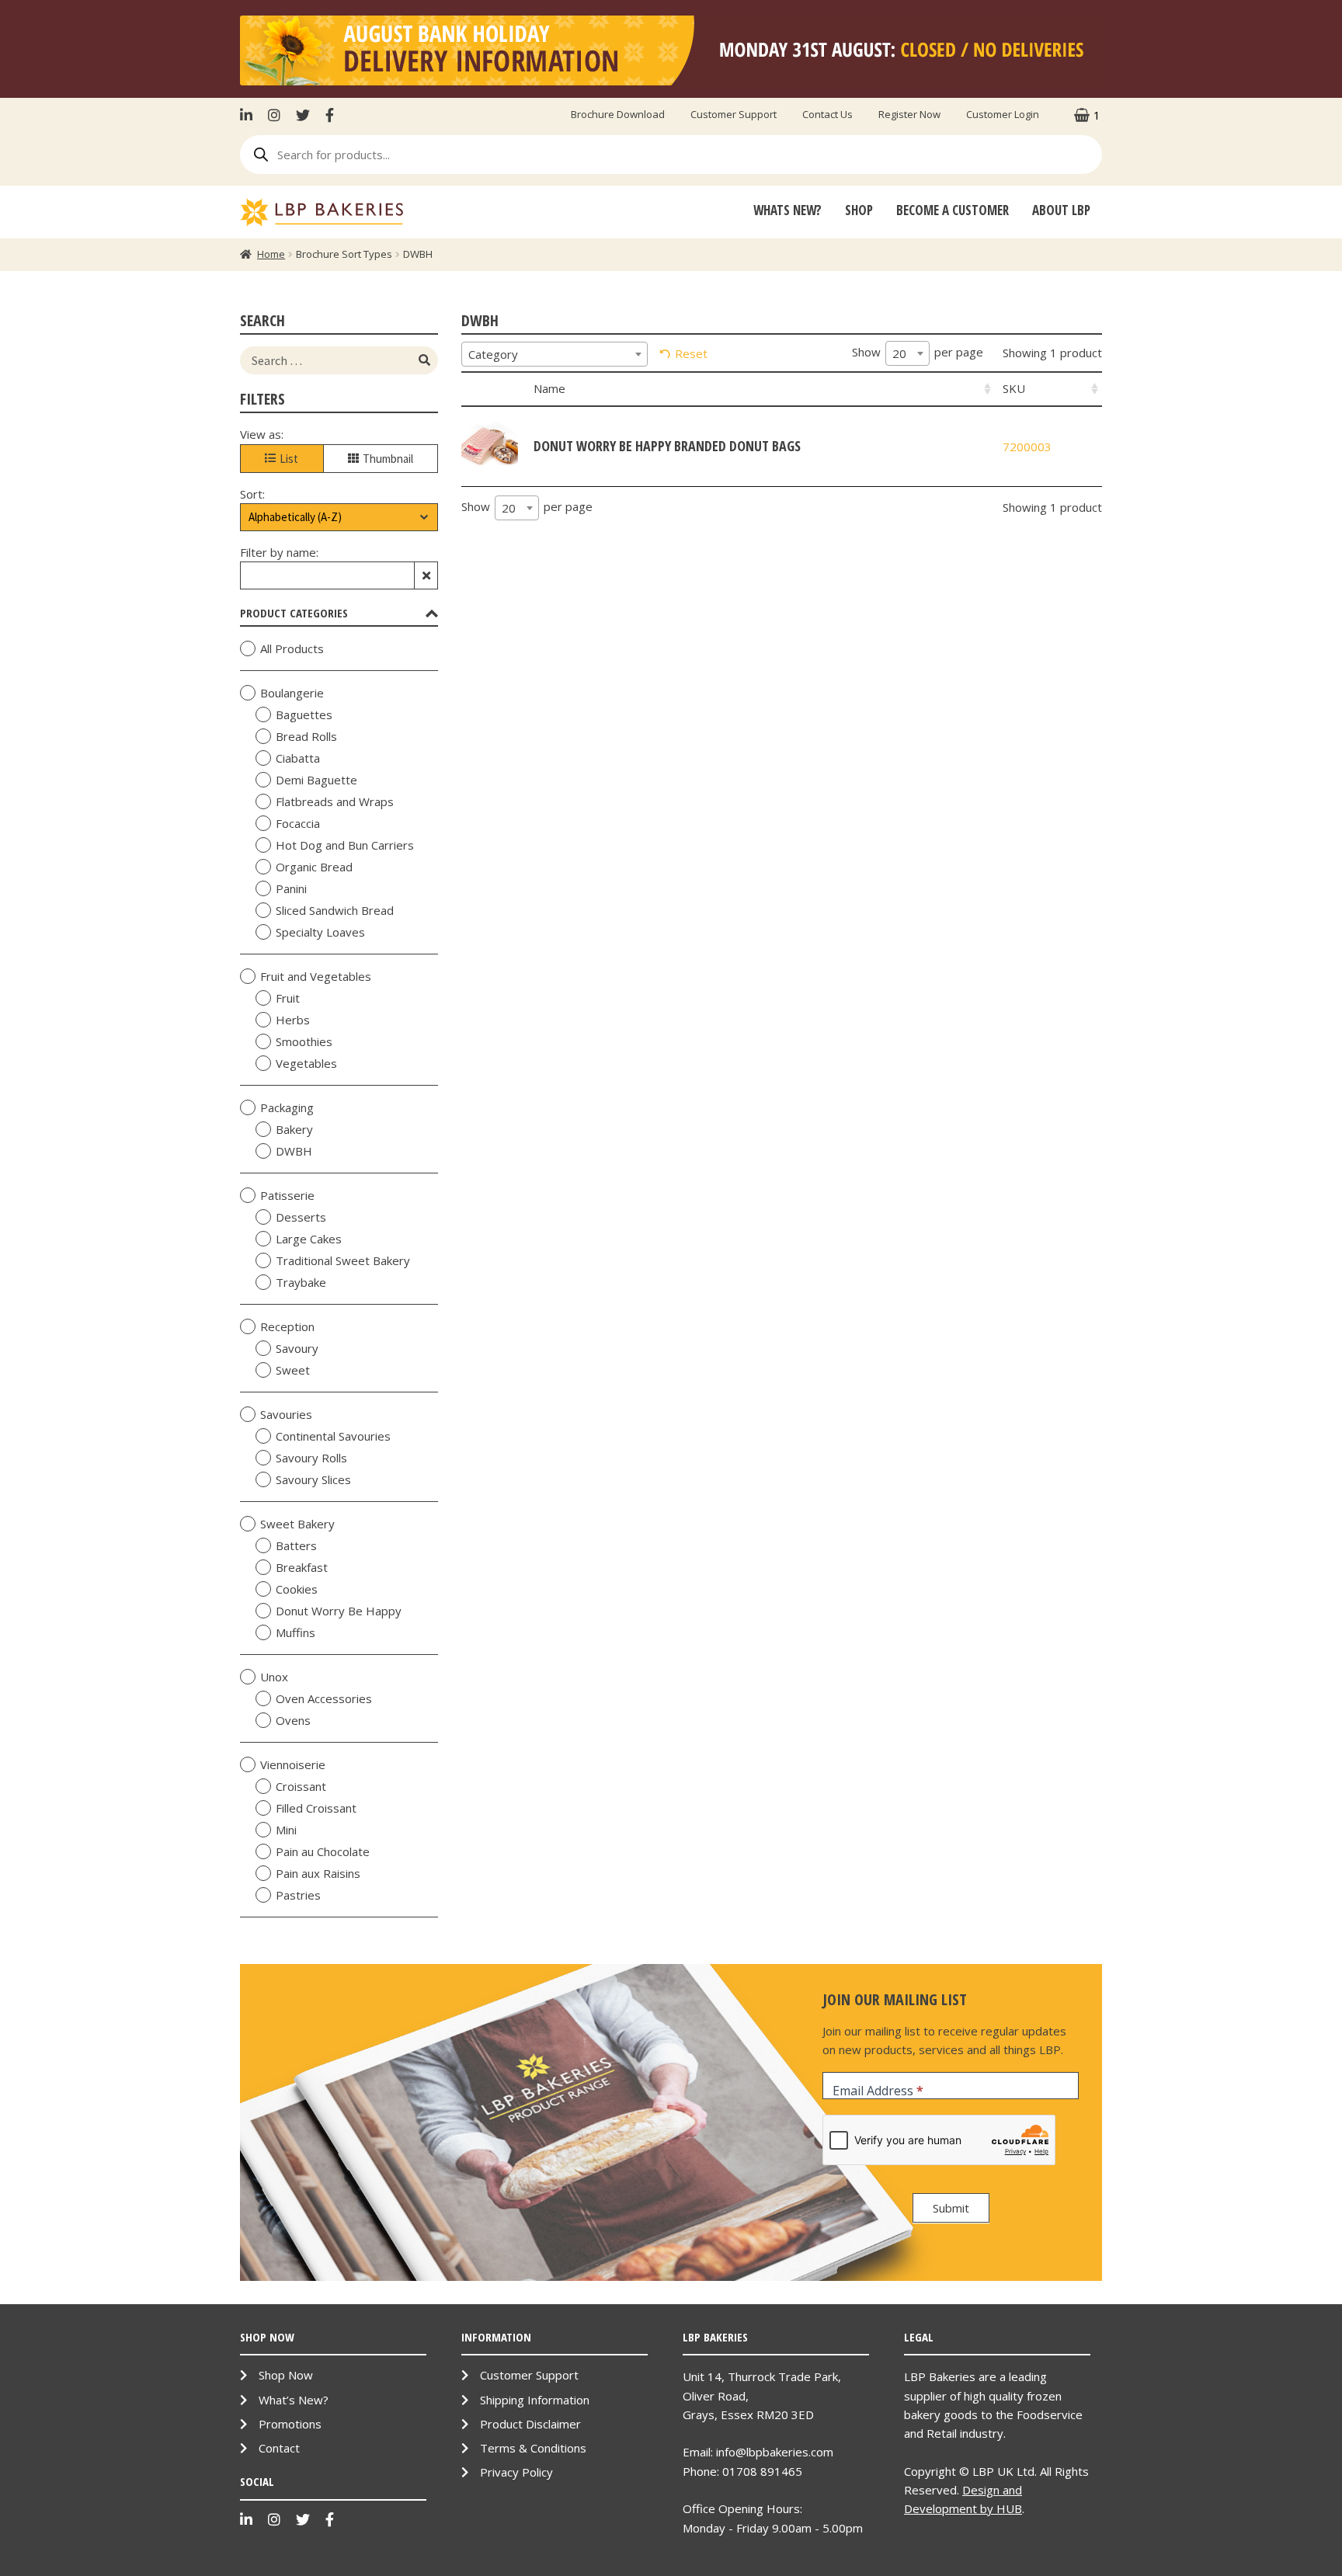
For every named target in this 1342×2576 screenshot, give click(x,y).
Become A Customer (953, 210)
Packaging (287, 1107)
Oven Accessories (324, 1698)
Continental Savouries (333, 1436)
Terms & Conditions (533, 2448)
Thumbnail (388, 459)
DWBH (294, 1151)
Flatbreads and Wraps (335, 801)
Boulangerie (292, 693)
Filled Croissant (316, 1808)
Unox (274, 1677)
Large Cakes (309, 1239)
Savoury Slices (313, 1479)
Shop (859, 210)
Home (271, 254)
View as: (262, 434)
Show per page (918, 353)
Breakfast (302, 1567)
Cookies (297, 1589)
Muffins (296, 1632)
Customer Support (734, 114)
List (289, 459)
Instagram (274, 115)
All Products (292, 648)
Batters (296, 1545)
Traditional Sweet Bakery (343, 1260)
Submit (951, 2208)
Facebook (330, 115)
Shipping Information (535, 2400)
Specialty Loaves (320, 932)
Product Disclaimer (530, 2424)
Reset (691, 353)
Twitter (303, 115)
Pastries (298, 1895)
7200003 (1027, 447)
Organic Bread (314, 867)
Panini (291, 888)
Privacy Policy (516, 2472)
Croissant (301, 1786)
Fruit (288, 998)
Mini (286, 1830)
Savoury (297, 1348)
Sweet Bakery (297, 1524)
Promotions (290, 2424)
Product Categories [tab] (294, 613)
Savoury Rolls (311, 1458)
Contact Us (827, 114)
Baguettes (304, 714)
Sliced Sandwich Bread (335, 910)
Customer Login (1003, 114)
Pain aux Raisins (318, 1873)
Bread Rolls (306, 736)
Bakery (294, 1129)
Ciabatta (298, 758)
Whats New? (787, 210)
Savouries (286, 1414)
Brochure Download (618, 114)
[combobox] (555, 354)
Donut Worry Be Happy (339, 1611)
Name (549, 388)
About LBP (1061, 210)
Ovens (293, 1720)
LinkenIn (250, 115)
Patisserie (287, 1195)
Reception (287, 1326)
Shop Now (286, 2375)
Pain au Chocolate (323, 1851)
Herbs (293, 1020)
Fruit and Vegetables (316, 976)
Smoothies (304, 1041)
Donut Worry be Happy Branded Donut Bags (667, 446)
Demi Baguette (316, 780)
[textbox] (555, 354)
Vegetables (306, 1063)
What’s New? (294, 2400)
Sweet (293, 1370)
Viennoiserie (293, 1764)
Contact (279, 2448)
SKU (1014, 388)
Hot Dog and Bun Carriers (345, 845)
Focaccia (298, 823)
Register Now (909, 114)
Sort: (252, 494)
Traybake (301, 1282)
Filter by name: (279, 552)
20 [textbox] (899, 353)
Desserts (301, 1217)
